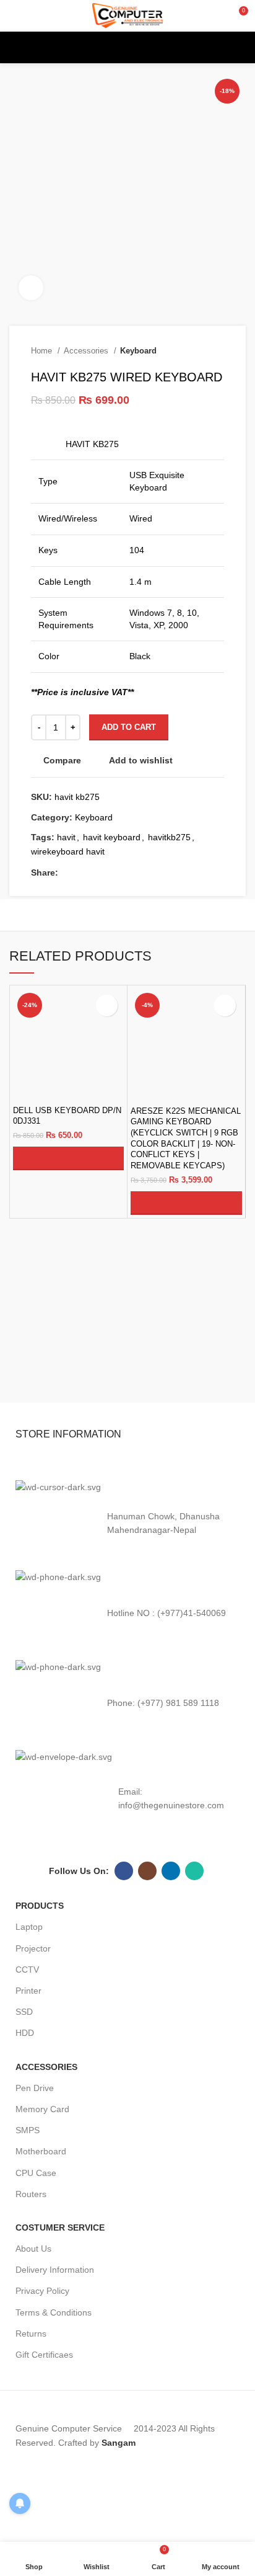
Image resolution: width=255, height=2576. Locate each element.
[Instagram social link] (147, 1871)
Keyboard (138, 351)
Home (43, 351)
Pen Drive (35, 2088)
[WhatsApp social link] (140, 873)
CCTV (27, 1970)
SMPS (28, 2130)
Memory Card (42, 2109)
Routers (31, 2194)
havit (66, 837)
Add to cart (129, 727)
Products (40, 1906)
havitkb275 (169, 837)
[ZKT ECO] (67, 1377)
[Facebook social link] (68, 873)
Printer (28, 1991)
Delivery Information (55, 2270)
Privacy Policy (42, 2291)
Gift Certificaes (44, 2355)
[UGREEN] (188, 1377)
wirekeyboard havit (68, 851)
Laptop (29, 1927)
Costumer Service (60, 2227)
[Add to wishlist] (107, 1006)
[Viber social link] (168, 873)
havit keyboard (112, 837)
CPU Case (36, 2173)
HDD (25, 2033)
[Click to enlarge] (31, 288)
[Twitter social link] (83, 873)
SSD (24, 2012)
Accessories (87, 351)
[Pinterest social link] (111, 873)
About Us (33, 2249)
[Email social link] (97, 873)
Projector (33, 1948)
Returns (31, 2334)
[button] (68, 1158)
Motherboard (41, 2151)
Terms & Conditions (54, 2312)
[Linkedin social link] (125, 873)
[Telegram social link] (154, 873)
